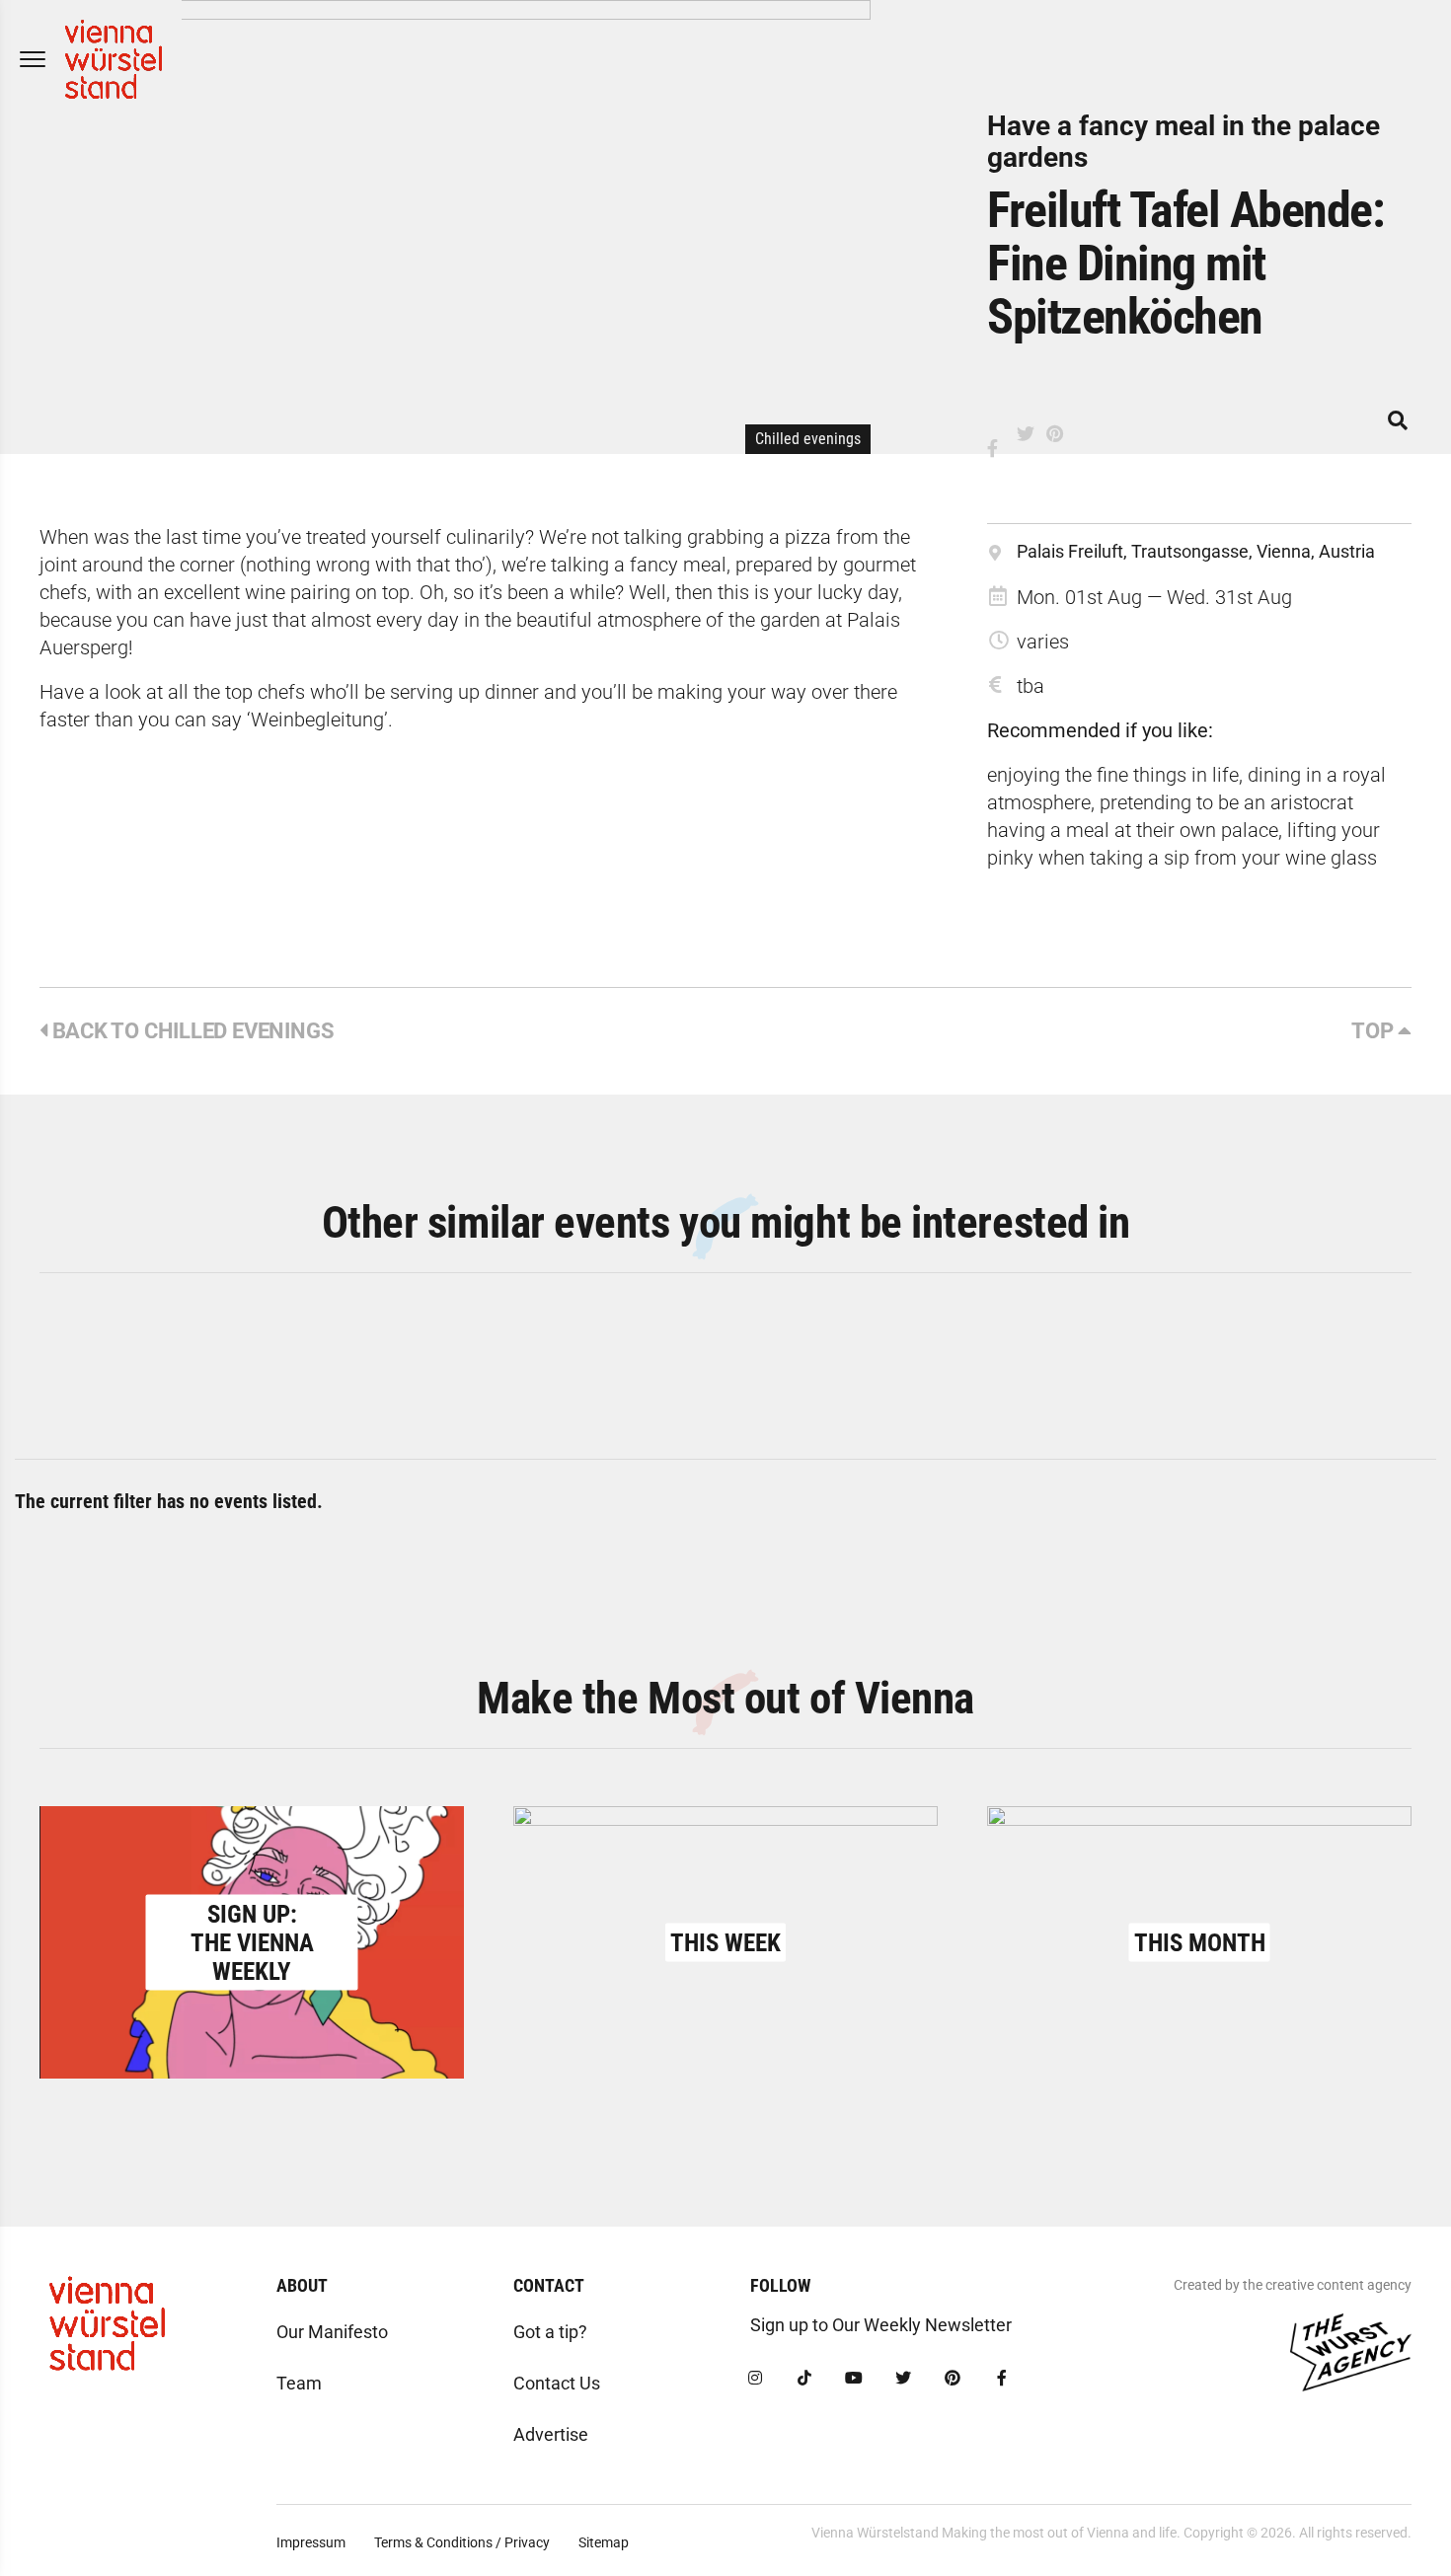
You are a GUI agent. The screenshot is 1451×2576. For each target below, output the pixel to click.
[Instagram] (755, 2379)
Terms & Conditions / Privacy (462, 2542)
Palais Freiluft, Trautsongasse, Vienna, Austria (1196, 551)
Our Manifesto (332, 2332)
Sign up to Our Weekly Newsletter (881, 2325)
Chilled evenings (808, 439)
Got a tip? (550, 2332)
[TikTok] (804, 2379)
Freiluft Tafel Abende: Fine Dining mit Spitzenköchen (1185, 264)
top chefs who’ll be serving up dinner (382, 692)
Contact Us (557, 2383)
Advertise (551, 2434)
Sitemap (604, 2542)
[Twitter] (903, 2379)
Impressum (311, 2542)
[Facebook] (1002, 2379)
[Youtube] (854, 2379)
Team (299, 2383)
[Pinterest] (953, 2379)
